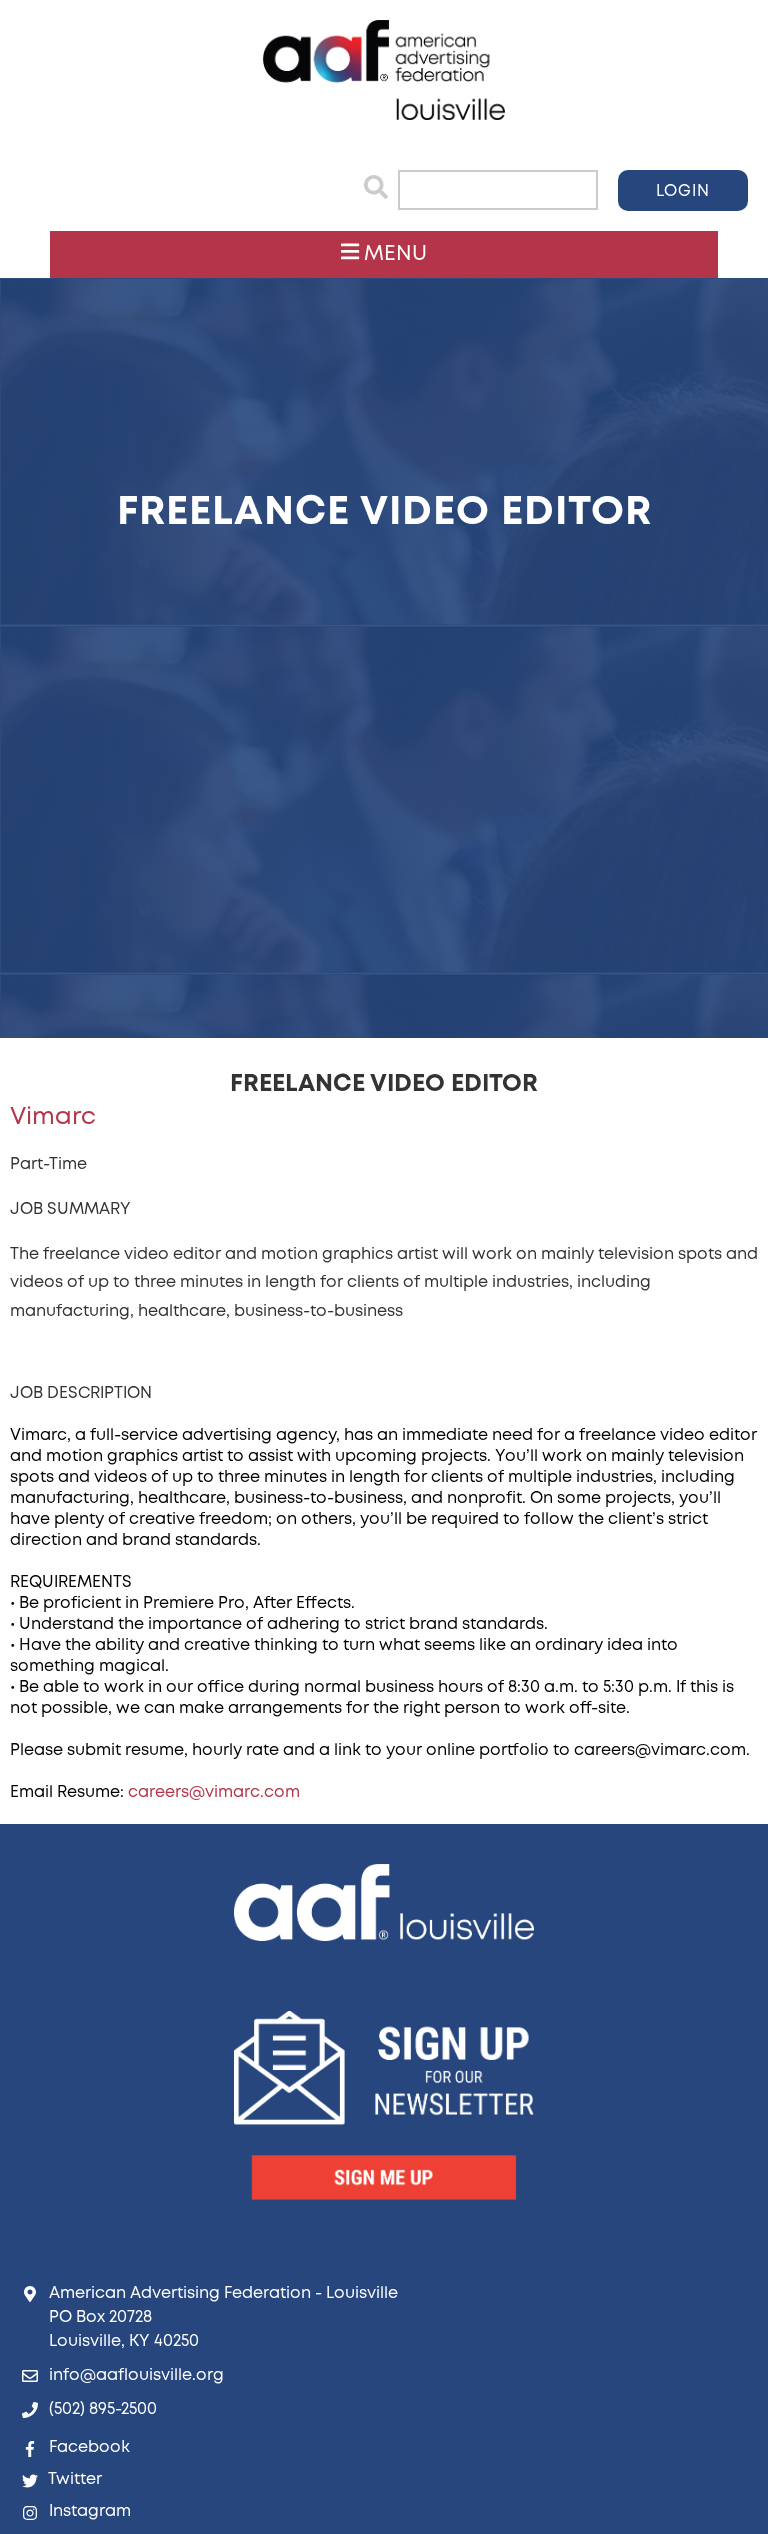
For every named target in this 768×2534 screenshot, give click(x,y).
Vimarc (53, 1117)
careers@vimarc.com (214, 1792)
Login (683, 191)
